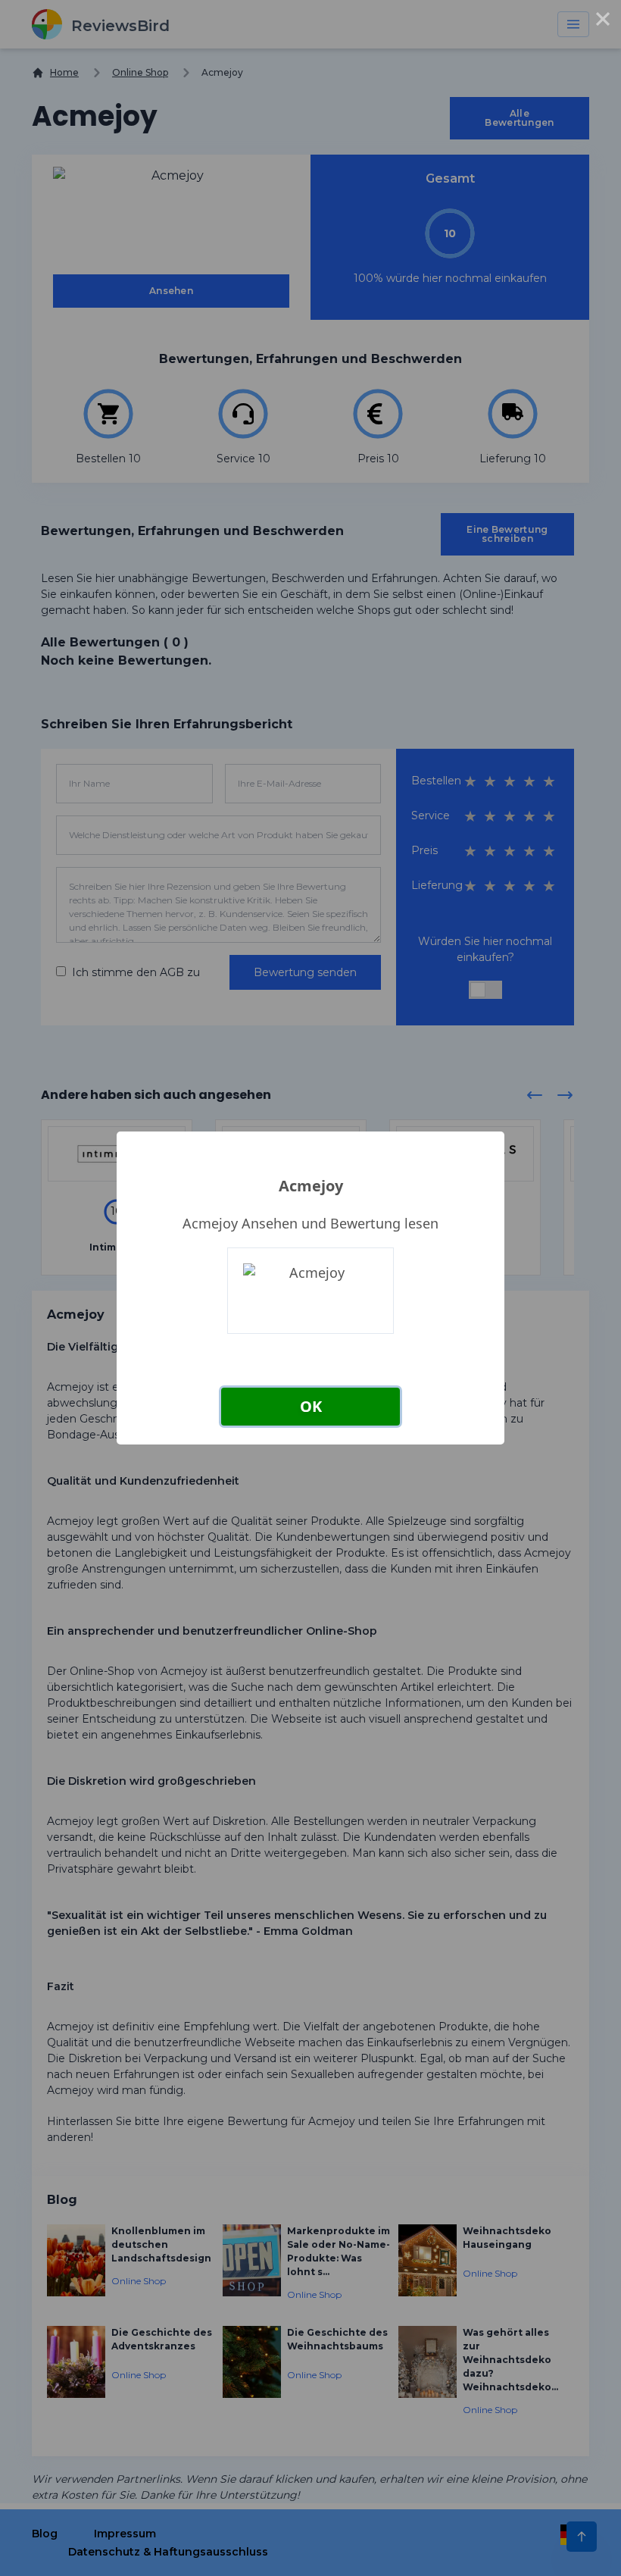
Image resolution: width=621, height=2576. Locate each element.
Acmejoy (311, 1186)
